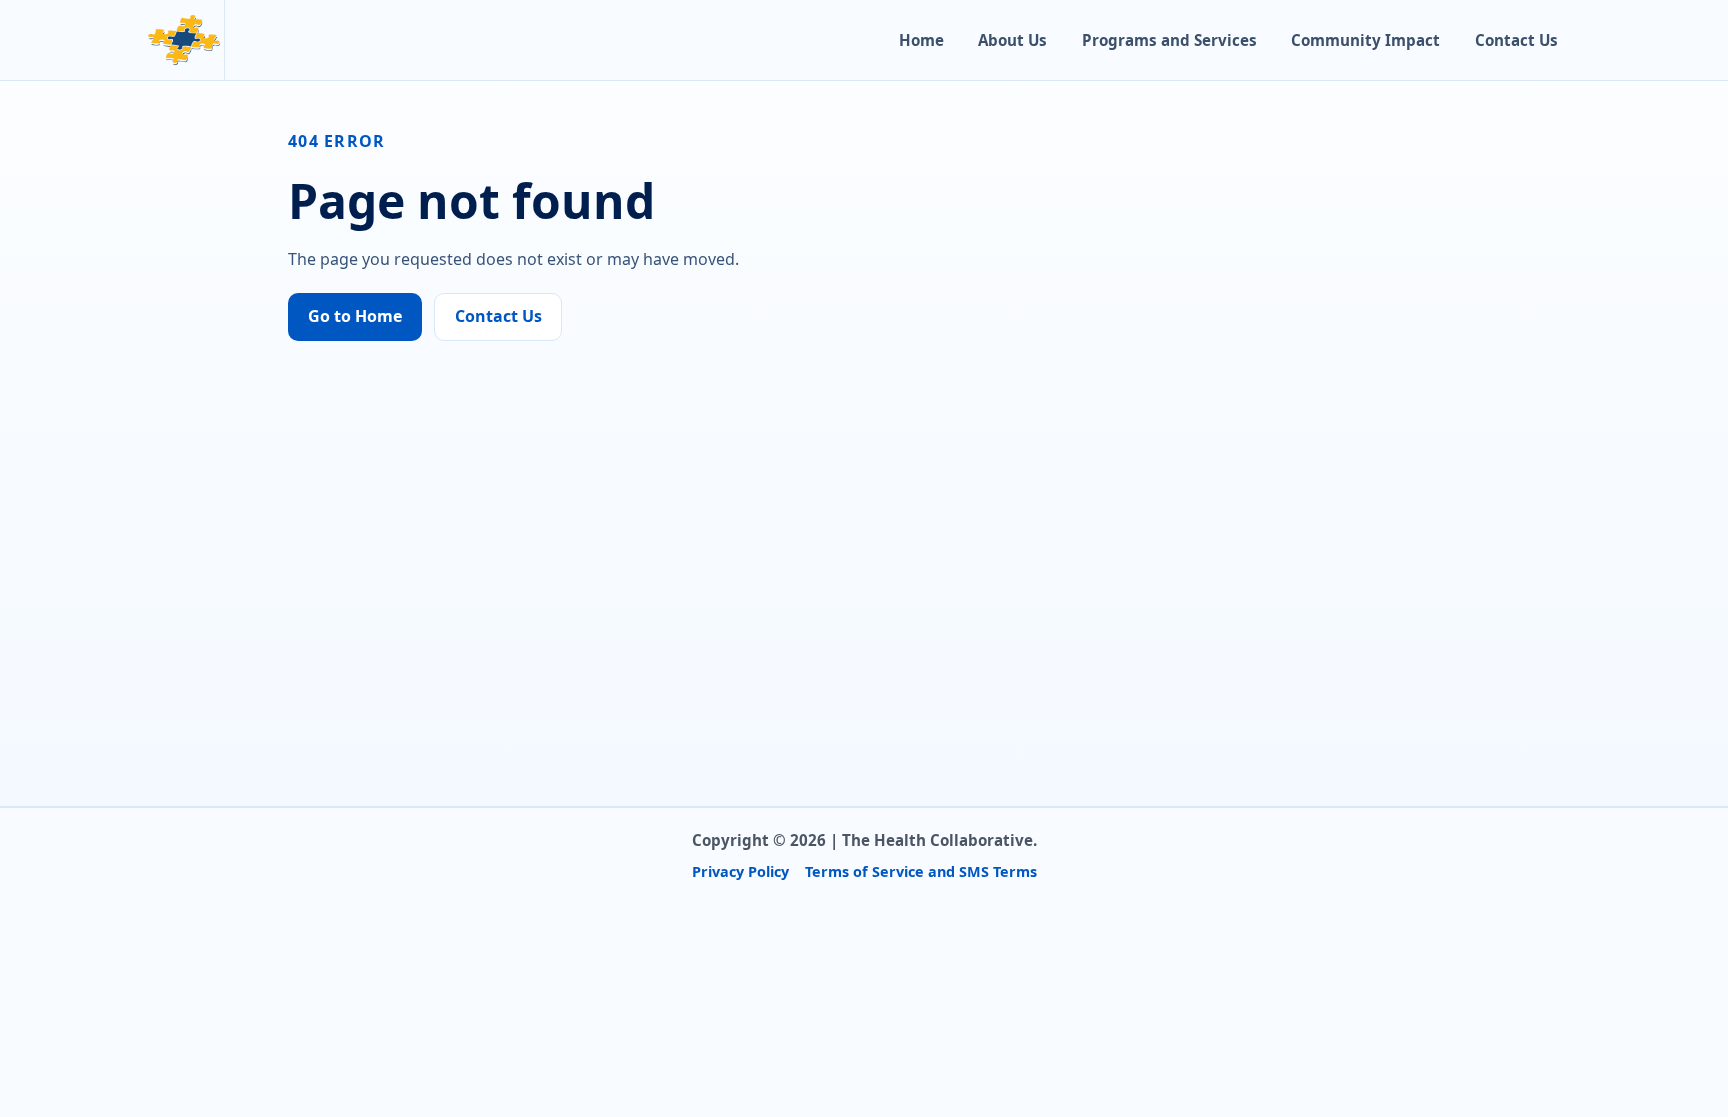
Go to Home (355, 316)
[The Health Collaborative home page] (184, 40)
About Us (1012, 40)
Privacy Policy (740, 871)
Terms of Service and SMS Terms (921, 871)
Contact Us (1516, 40)
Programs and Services (1169, 40)
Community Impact (1365, 40)
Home (921, 40)
